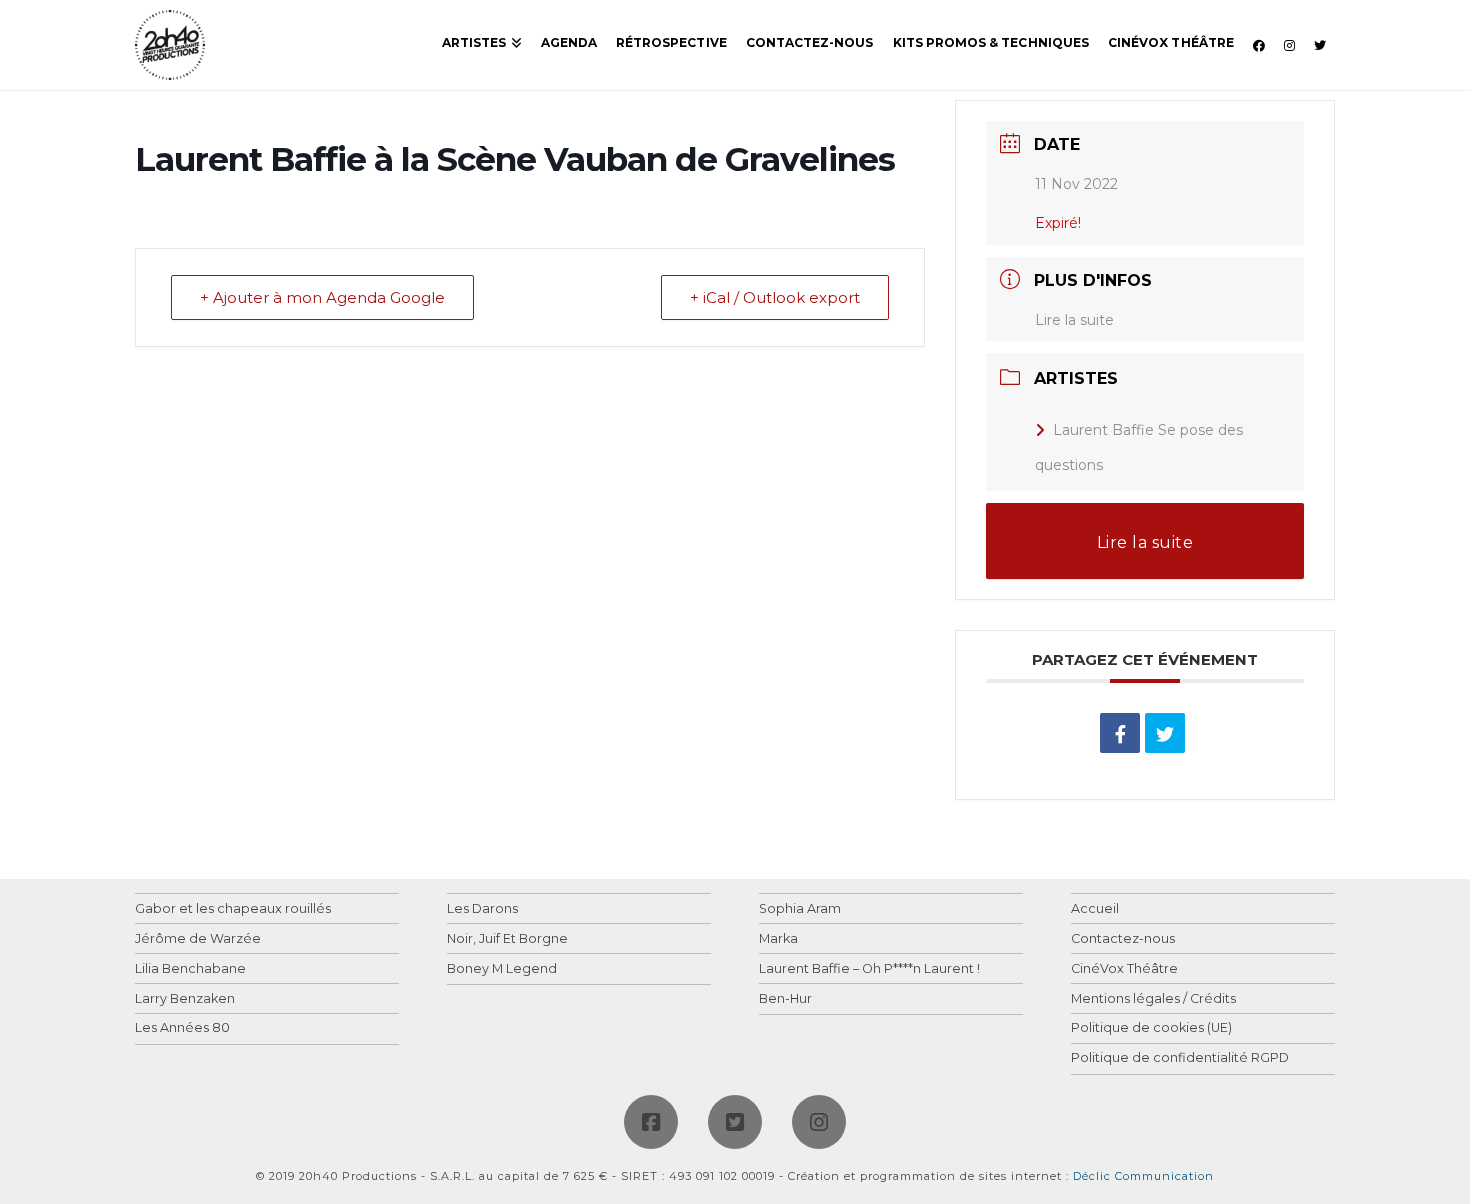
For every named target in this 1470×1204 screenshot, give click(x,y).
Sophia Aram (800, 909)
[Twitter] (735, 1122)
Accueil (1095, 909)
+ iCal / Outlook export (775, 297)
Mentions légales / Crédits (1153, 999)
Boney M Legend (502, 969)
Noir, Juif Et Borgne (507, 939)
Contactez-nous (1123, 939)
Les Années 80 (182, 1028)
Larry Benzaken (185, 999)
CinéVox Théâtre (1124, 969)
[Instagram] (819, 1122)
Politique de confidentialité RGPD (1180, 1058)
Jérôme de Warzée (198, 939)
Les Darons (482, 909)
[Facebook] (651, 1122)
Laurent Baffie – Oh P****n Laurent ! (869, 969)
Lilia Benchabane (190, 969)
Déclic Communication (1143, 1176)
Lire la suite (1074, 320)
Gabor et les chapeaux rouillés (233, 909)
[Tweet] (1165, 733)
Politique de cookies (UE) (1151, 1028)
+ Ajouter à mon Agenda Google (322, 297)
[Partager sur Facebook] (1120, 733)
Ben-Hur (785, 999)
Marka (778, 939)
